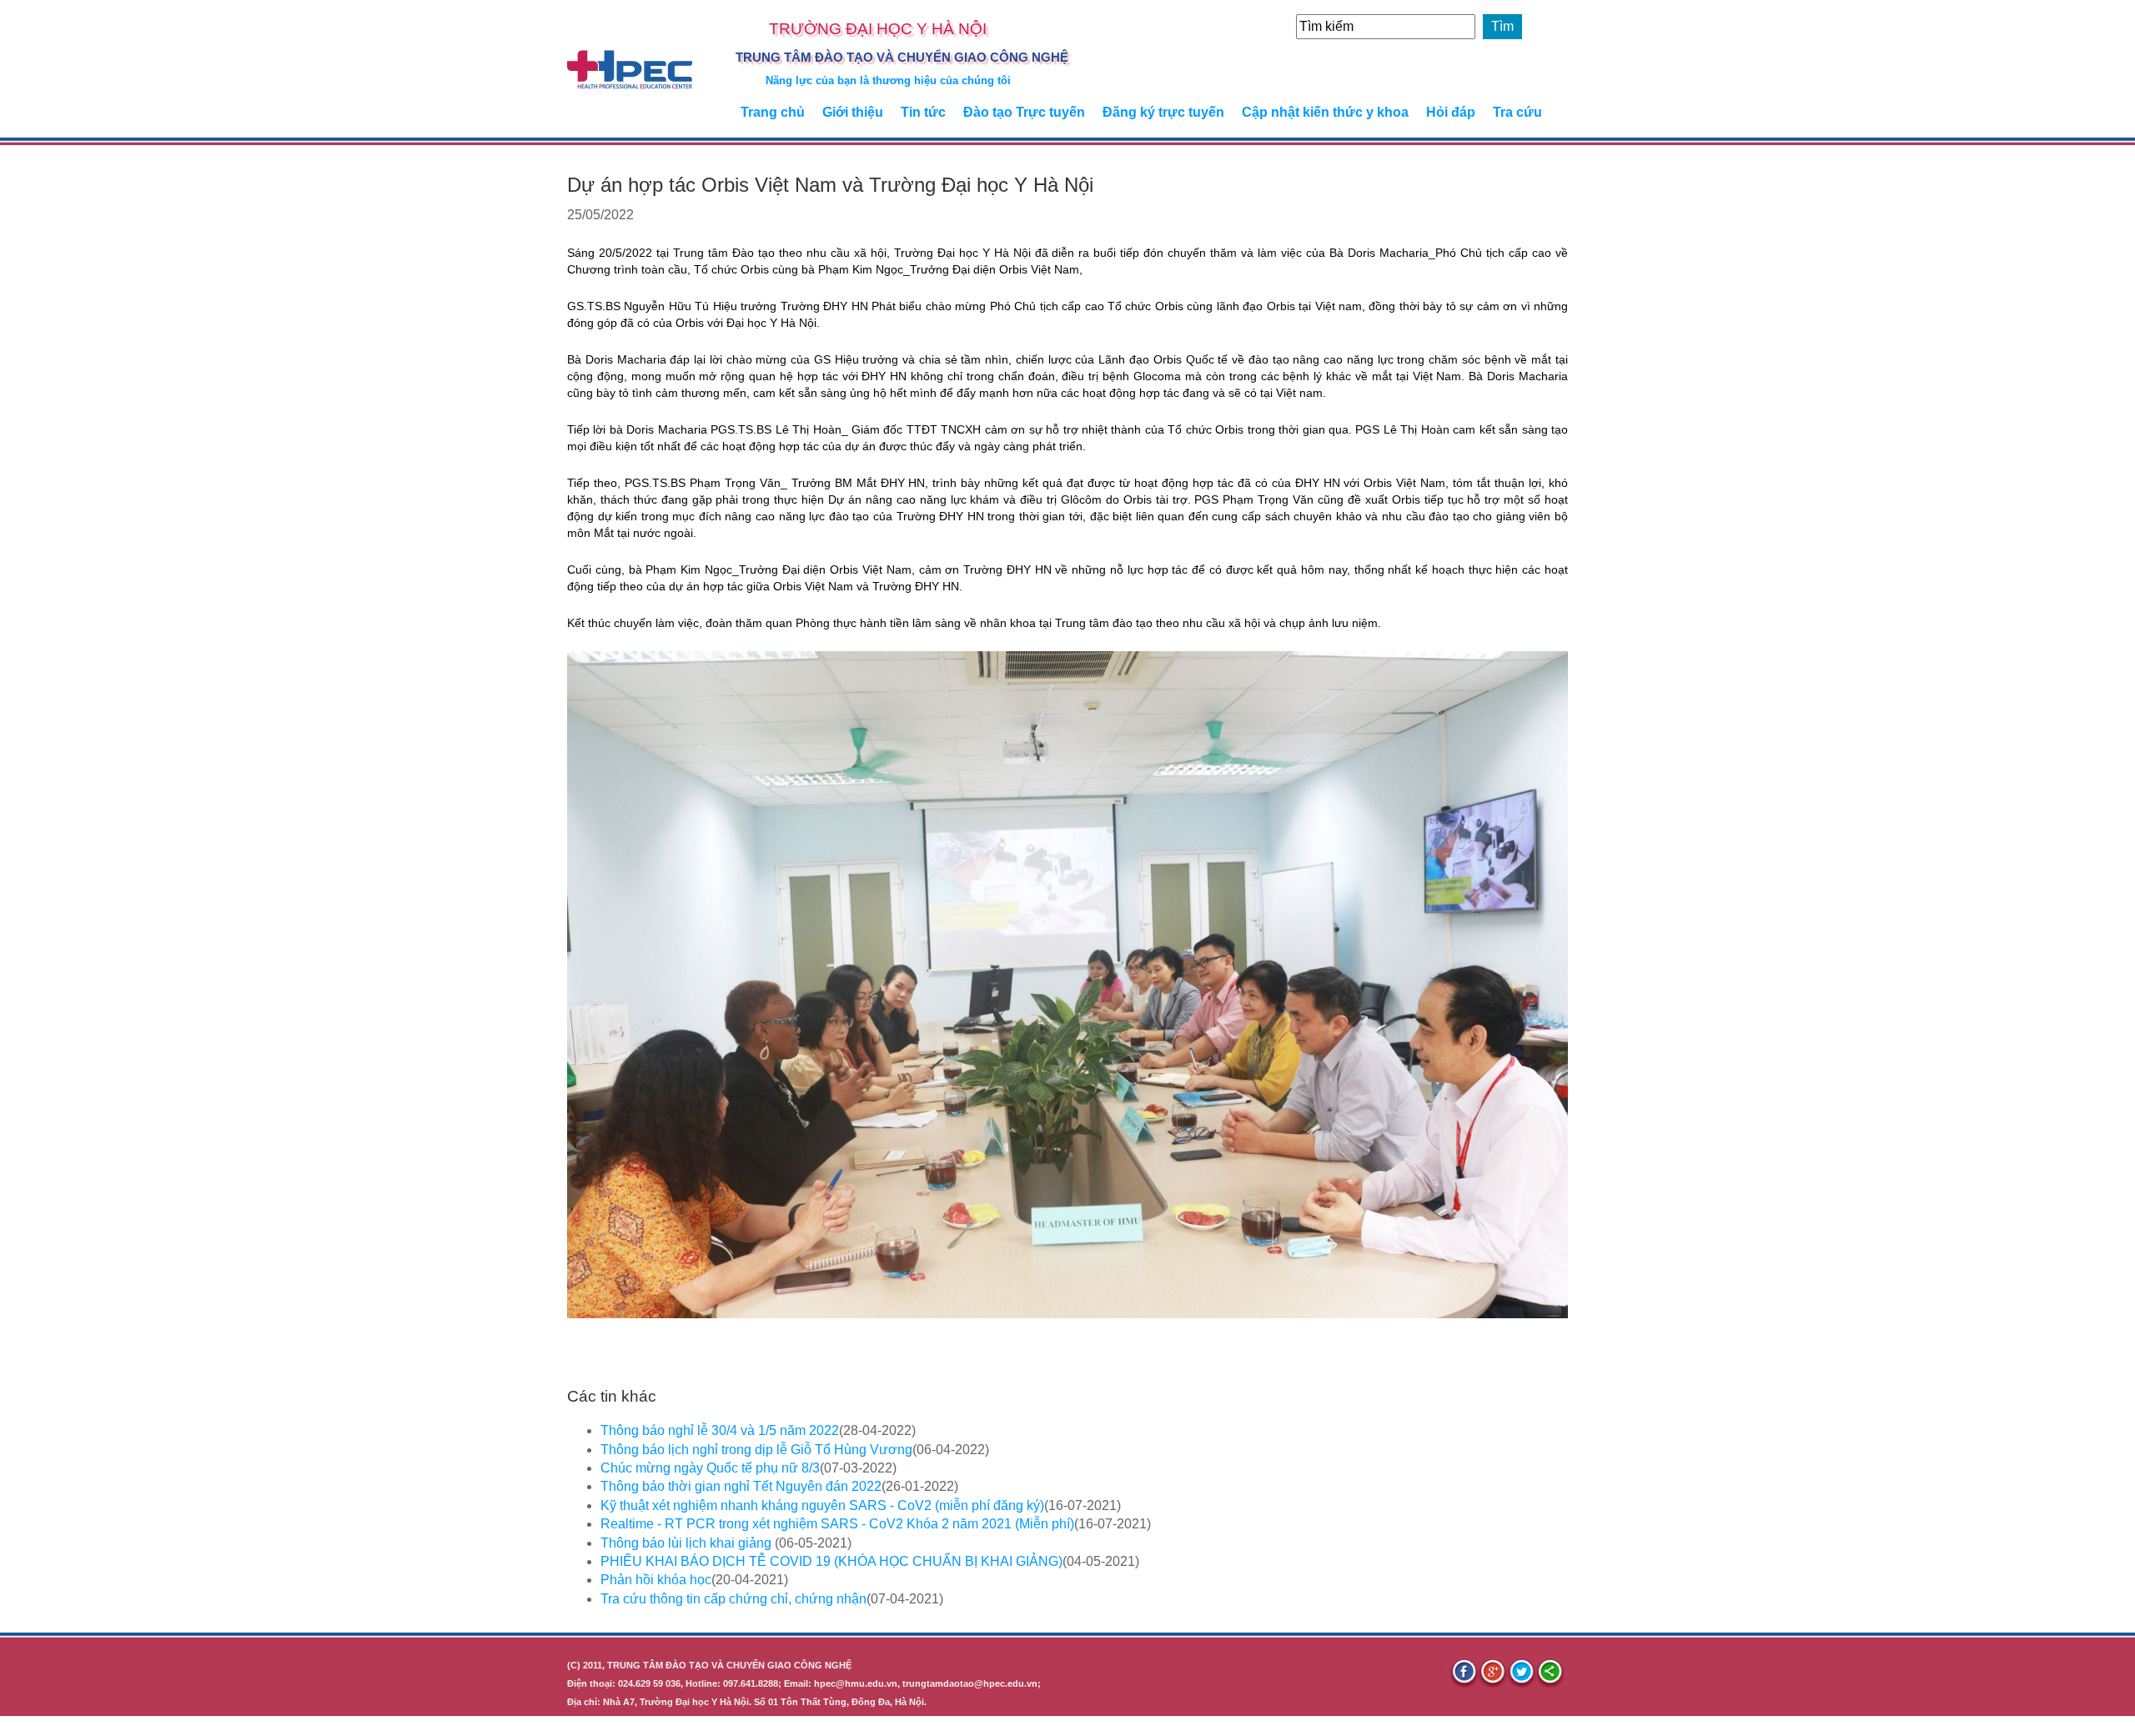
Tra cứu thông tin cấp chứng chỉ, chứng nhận (733, 1599)
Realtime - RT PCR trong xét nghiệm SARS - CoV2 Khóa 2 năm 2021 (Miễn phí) (837, 1524)
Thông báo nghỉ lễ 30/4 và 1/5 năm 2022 (720, 1430)
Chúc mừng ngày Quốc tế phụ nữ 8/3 (710, 1468)
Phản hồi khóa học (656, 1580)
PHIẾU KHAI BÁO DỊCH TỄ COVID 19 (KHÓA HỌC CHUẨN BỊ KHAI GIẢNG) (831, 1561)
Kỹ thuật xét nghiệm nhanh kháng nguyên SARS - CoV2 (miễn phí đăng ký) (822, 1505)
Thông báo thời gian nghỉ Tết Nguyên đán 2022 (741, 1486)
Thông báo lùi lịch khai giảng (688, 1543)
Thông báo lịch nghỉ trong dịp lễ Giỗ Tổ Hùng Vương (756, 1450)
